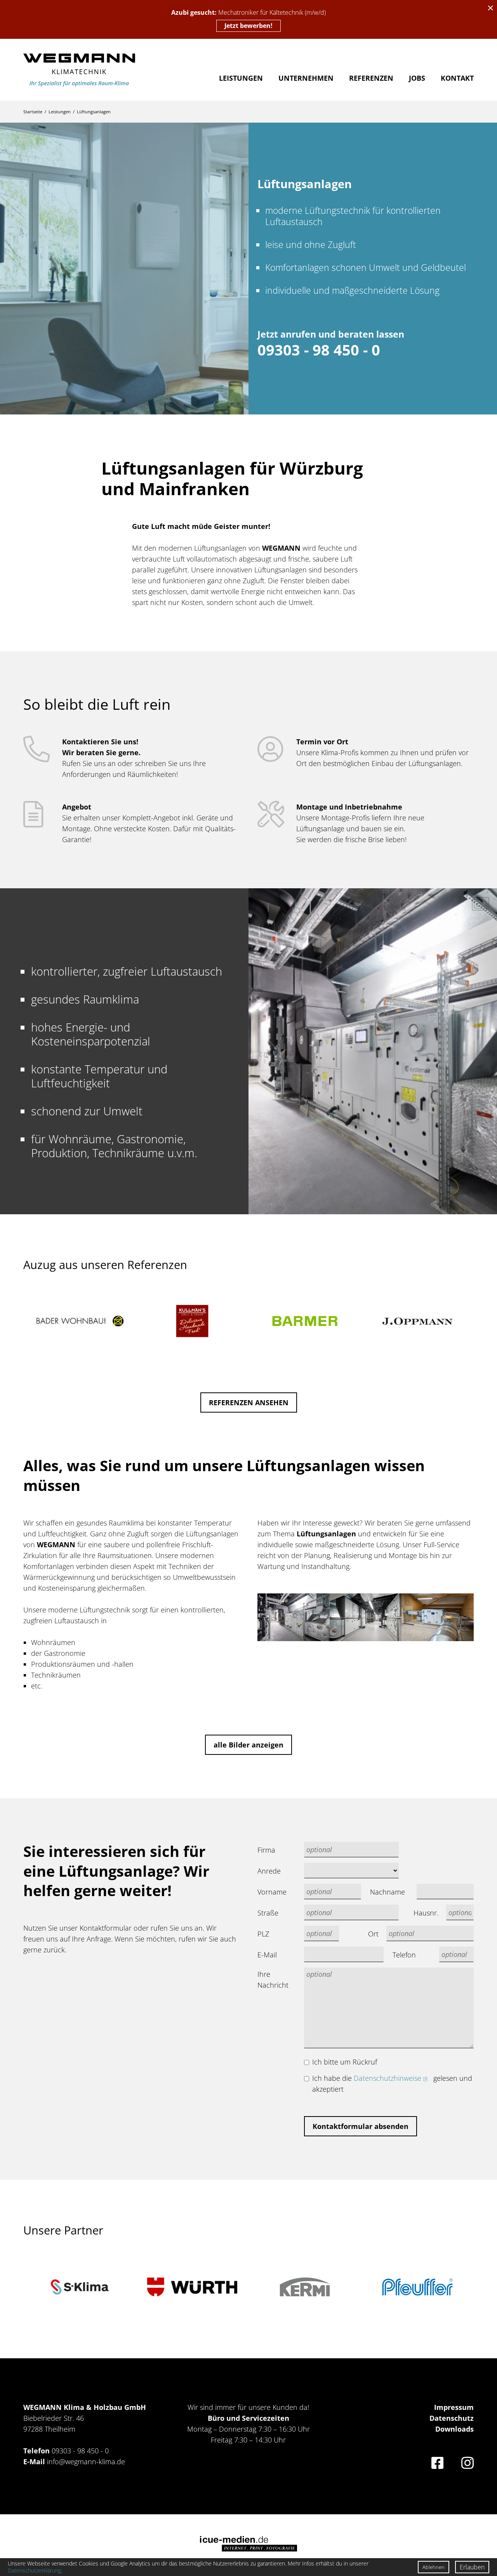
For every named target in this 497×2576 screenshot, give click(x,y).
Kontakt (457, 78)
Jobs (417, 78)
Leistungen (241, 78)
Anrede (269, 1871)
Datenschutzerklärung (34, 2570)
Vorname (272, 1892)
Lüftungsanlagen (94, 112)
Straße (268, 1913)
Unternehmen (306, 78)
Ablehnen (434, 2567)
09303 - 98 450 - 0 (80, 2451)
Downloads (454, 2429)
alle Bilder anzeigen (248, 1745)
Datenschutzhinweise (388, 2078)
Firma (266, 1850)
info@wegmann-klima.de (86, 2462)
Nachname (388, 1892)
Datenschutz (452, 2418)
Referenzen (371, 78)
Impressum (454, 2407)
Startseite (33, 112)
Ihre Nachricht (273, 1980)
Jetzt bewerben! (248, 26)
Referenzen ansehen (249, 1402)
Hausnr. (426, 1913)
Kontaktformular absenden (361, 2126)
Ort (373, 1934)
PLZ (263, 1934)
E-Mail (267, 1955)
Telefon (404, 1955)
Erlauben (472, 2567)
